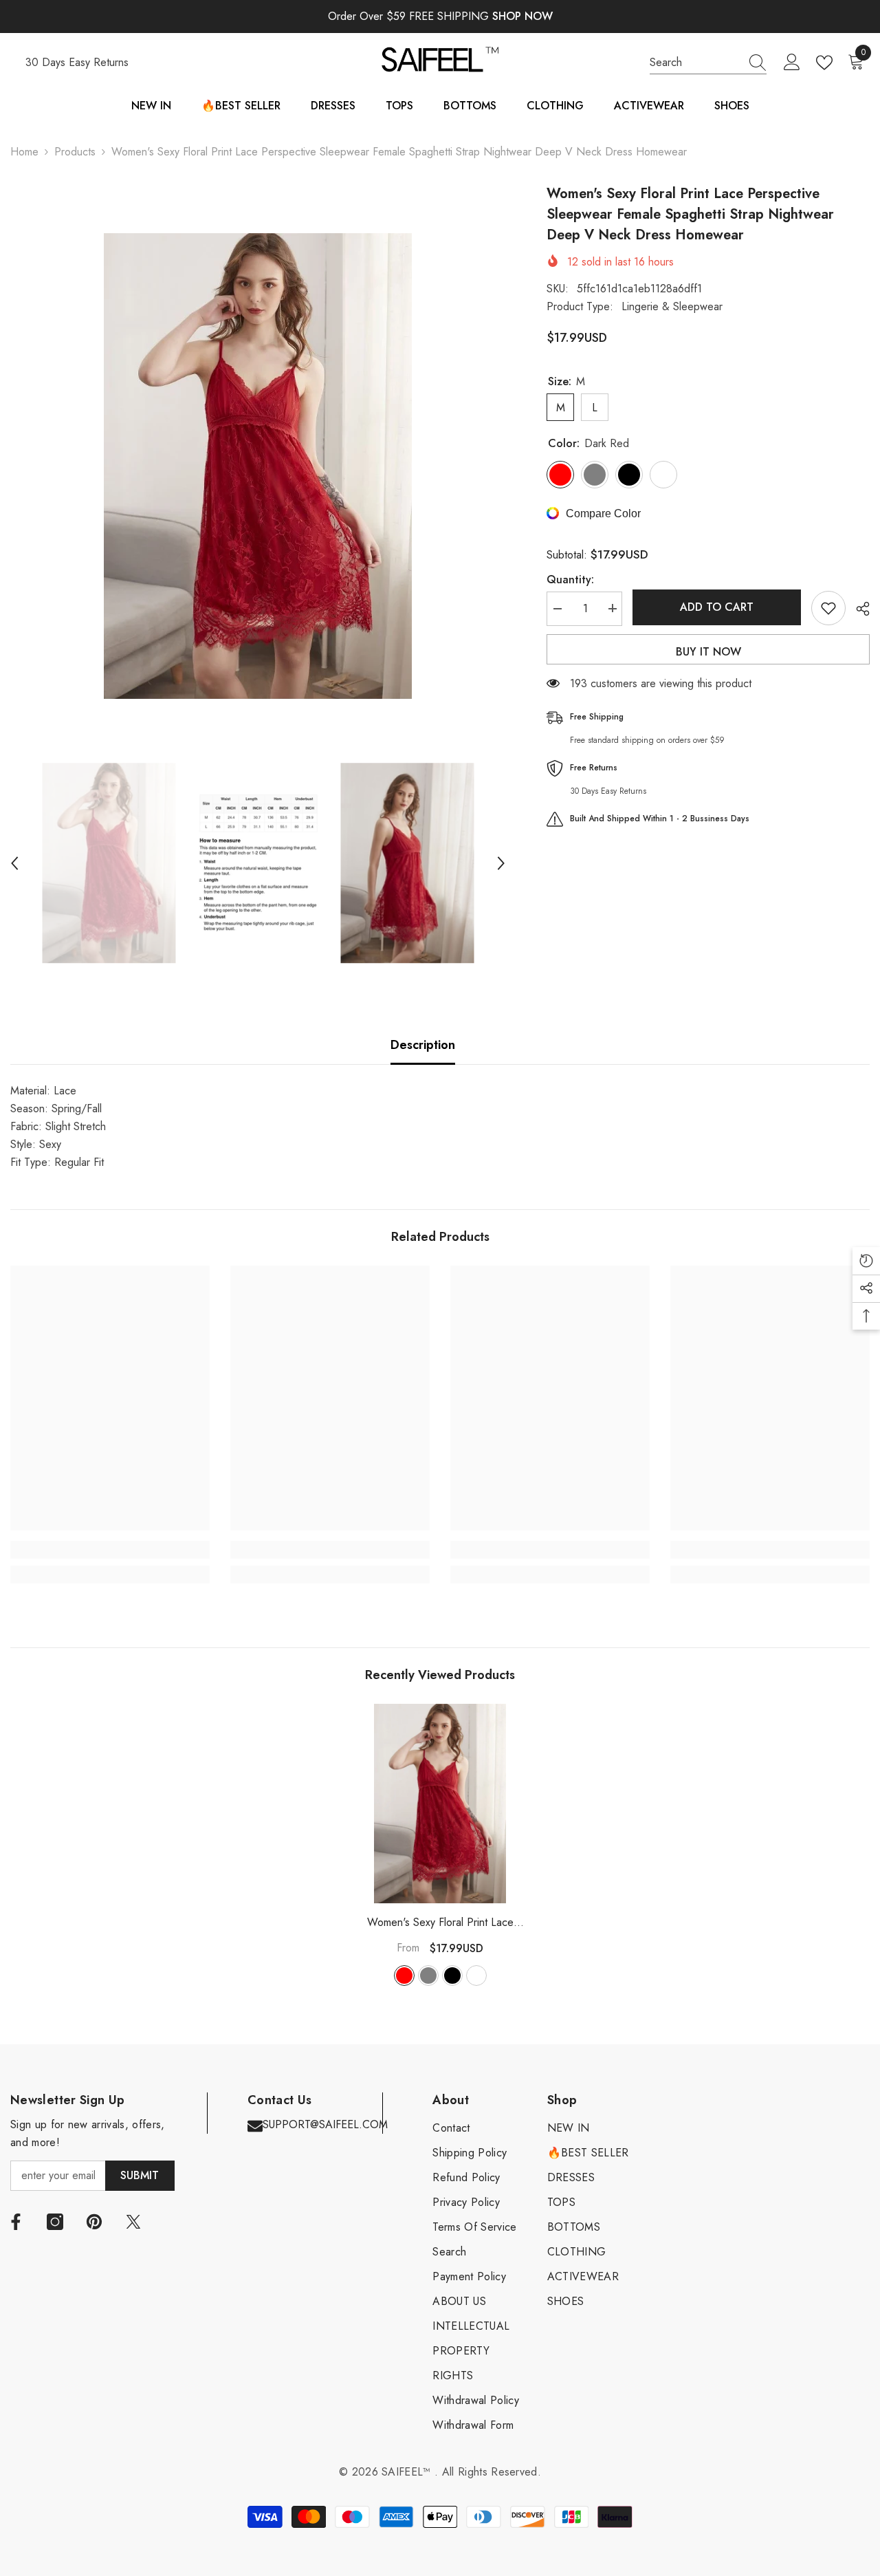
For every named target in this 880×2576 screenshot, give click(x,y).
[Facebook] (16, 2222)
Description (423, 1045)
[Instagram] (55, 2222)
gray (428, 1976)
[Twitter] (133, 2222)
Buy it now (708, 652)
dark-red (404, 1976)
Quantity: (570, 579)
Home (24, 152)
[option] (258, 466)
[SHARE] (858, 609)
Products (75, 152)
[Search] (708, 63)
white (476, 1976)
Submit (140, 2175)
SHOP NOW (522, 16)
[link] (110, 1550)
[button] (14, 863)
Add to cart (717, 607)
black (452, 1976)
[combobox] (695, 63)
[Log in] (792, 63)
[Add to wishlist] (828, 608)
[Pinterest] (94, 2222)
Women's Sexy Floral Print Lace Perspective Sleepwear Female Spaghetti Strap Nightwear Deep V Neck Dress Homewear (440, 1923)
